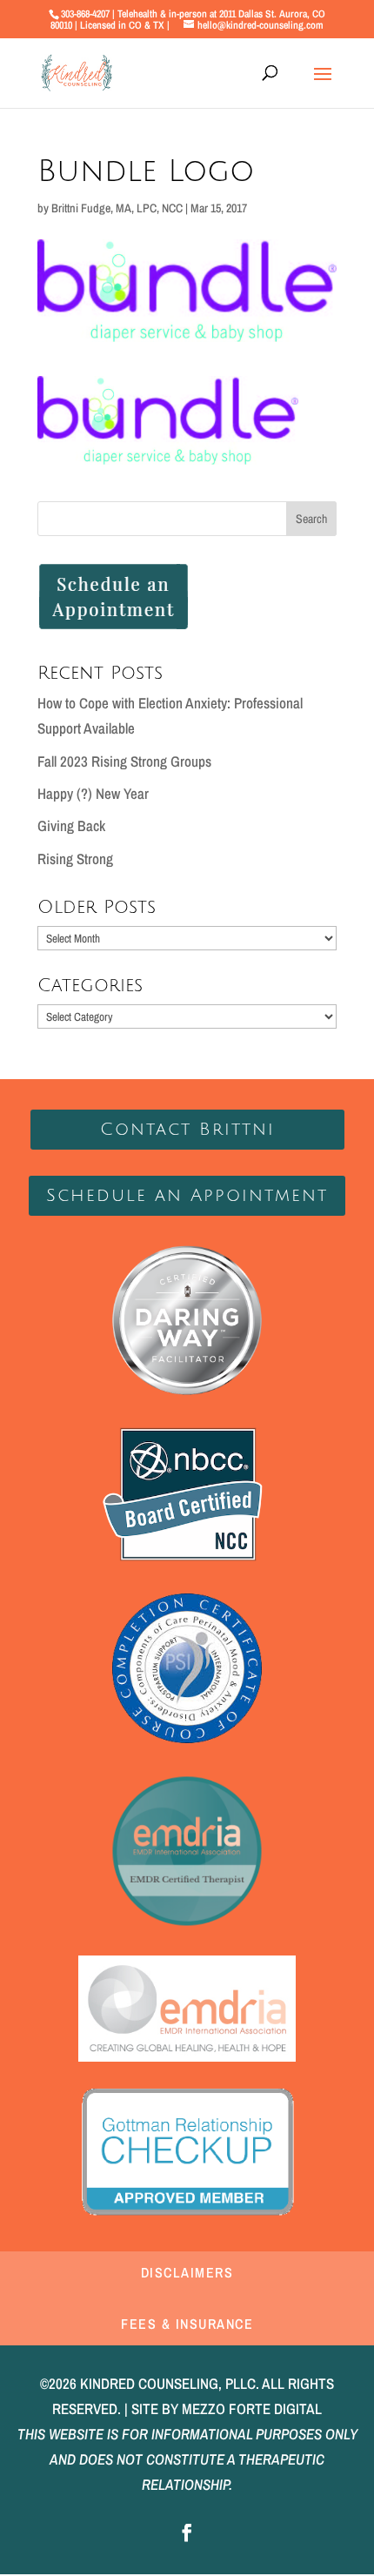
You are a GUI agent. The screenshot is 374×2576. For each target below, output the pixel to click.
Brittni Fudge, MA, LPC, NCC (117, 208)
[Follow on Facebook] (187, 2532)
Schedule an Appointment (187, 1196)
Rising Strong (75, 859)
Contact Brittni (187, 1130)
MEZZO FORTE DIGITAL (252, 2408)
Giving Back (71, 825)
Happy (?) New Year (93, 793)
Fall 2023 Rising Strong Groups (124, 761)
